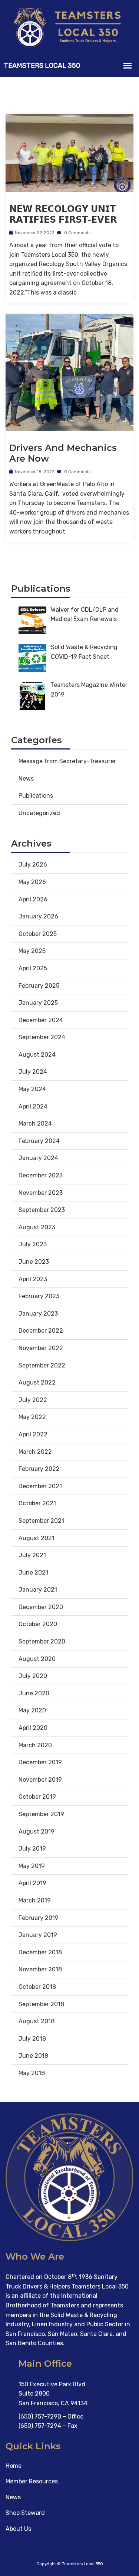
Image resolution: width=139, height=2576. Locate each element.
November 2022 (41, 1348)
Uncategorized (39, 813)
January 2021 (38, 1590)
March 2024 (35, 1124)
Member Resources (32, 2481)
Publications (36, 796)
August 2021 (37, 1538)
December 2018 (40, 1952)
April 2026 (33, 899)
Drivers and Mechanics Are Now (63, 453)
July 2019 (32, 1849)
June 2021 (33, 1573)
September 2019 (41, 1814)
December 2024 (41, 1020)
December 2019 (40, 1762)
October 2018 (37, 1987)
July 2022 (33, 1400)
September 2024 (42, 1037)
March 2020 (35, 1745)
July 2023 (33, 1244)
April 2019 (32, 1883)
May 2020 (32, 1710)
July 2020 (33, 1676)
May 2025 (32, 951)
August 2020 (37, 1659)
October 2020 (38, 1624)
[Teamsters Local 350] (70, 27)
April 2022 (33, 1434)
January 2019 (38, 1935)
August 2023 (37, 1227)
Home (14, 2466)
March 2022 (35, 1452)
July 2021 (32, 1555)
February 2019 (39, 1918)
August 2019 (37, 1832)
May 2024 (32, 1089)
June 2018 (33, 2056)
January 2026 (38, 916)
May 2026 (32, 882)
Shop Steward (25, 2513)
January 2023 (38, 1314)
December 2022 (41, 1331)
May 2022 (32, 1417)
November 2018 (40, 1969)
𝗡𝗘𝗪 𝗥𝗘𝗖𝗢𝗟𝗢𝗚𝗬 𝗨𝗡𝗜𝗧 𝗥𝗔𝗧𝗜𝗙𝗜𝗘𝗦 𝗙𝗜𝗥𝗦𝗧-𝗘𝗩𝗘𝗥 (63, 214)
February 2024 (39, 1141)
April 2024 (33, 1106)
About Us (18, 2529)
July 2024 (33, 1072)
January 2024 (38, 1158)
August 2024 (37, 1055)
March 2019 (35, 1900)
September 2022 (42, 1365)
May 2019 (32, 1866)
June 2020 (34, 1693)
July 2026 (33, 865)
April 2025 (33, 968)
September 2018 (41, 2004)
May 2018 (32, 2073)
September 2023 (42, 1210)
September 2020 (42, 1641)
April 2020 (33, 1728)
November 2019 (40, 1780)
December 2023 (41, 1175)
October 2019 (37, 1797)
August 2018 (37, 2021)
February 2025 (39, 986)
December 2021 (40, 1486)
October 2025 (38, 934)
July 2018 (32, 2039)
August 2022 (37, 1382)
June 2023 (34, 1262)
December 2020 (41, 1607)
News (26, 779)
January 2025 (38, 1003)
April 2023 (33, 1279)
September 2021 (41, 1521)
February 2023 (39, 1296)
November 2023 (41, 1193)
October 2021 (37, 1503)
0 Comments (77, 233)
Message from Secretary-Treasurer (67, 761)
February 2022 (39, 1469)
